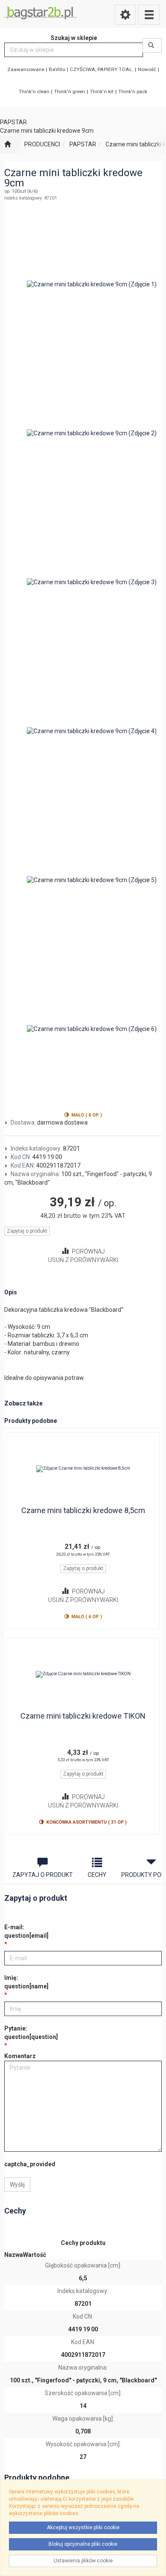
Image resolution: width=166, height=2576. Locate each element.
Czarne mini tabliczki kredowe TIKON (83, 1716)
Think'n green (70, 91)
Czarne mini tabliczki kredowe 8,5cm (83, 1510)
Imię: (26, 1982)
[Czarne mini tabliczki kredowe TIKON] (83, 1674)
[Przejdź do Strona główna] (7, 145)
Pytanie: (31, 2033)
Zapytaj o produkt (27, 1231)
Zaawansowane (26, 69)
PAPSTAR (83, 144)
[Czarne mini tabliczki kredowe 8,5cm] (83, 1469)
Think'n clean (34, 91)
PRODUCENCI (42, 144)
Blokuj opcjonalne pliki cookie (83, 2544)
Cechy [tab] (97, 1875)
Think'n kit (102, 91)
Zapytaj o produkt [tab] (43, 1875)
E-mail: (26, 1931)
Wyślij (17, 2185)
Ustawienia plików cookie (83, 2561)
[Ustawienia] (125, 15)
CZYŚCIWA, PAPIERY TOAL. (102, 69)
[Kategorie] (149, 15)
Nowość (147, 69)
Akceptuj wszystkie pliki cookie (83, 2527)
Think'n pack (133, 91)
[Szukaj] (152, 46)
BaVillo (57, 69)
